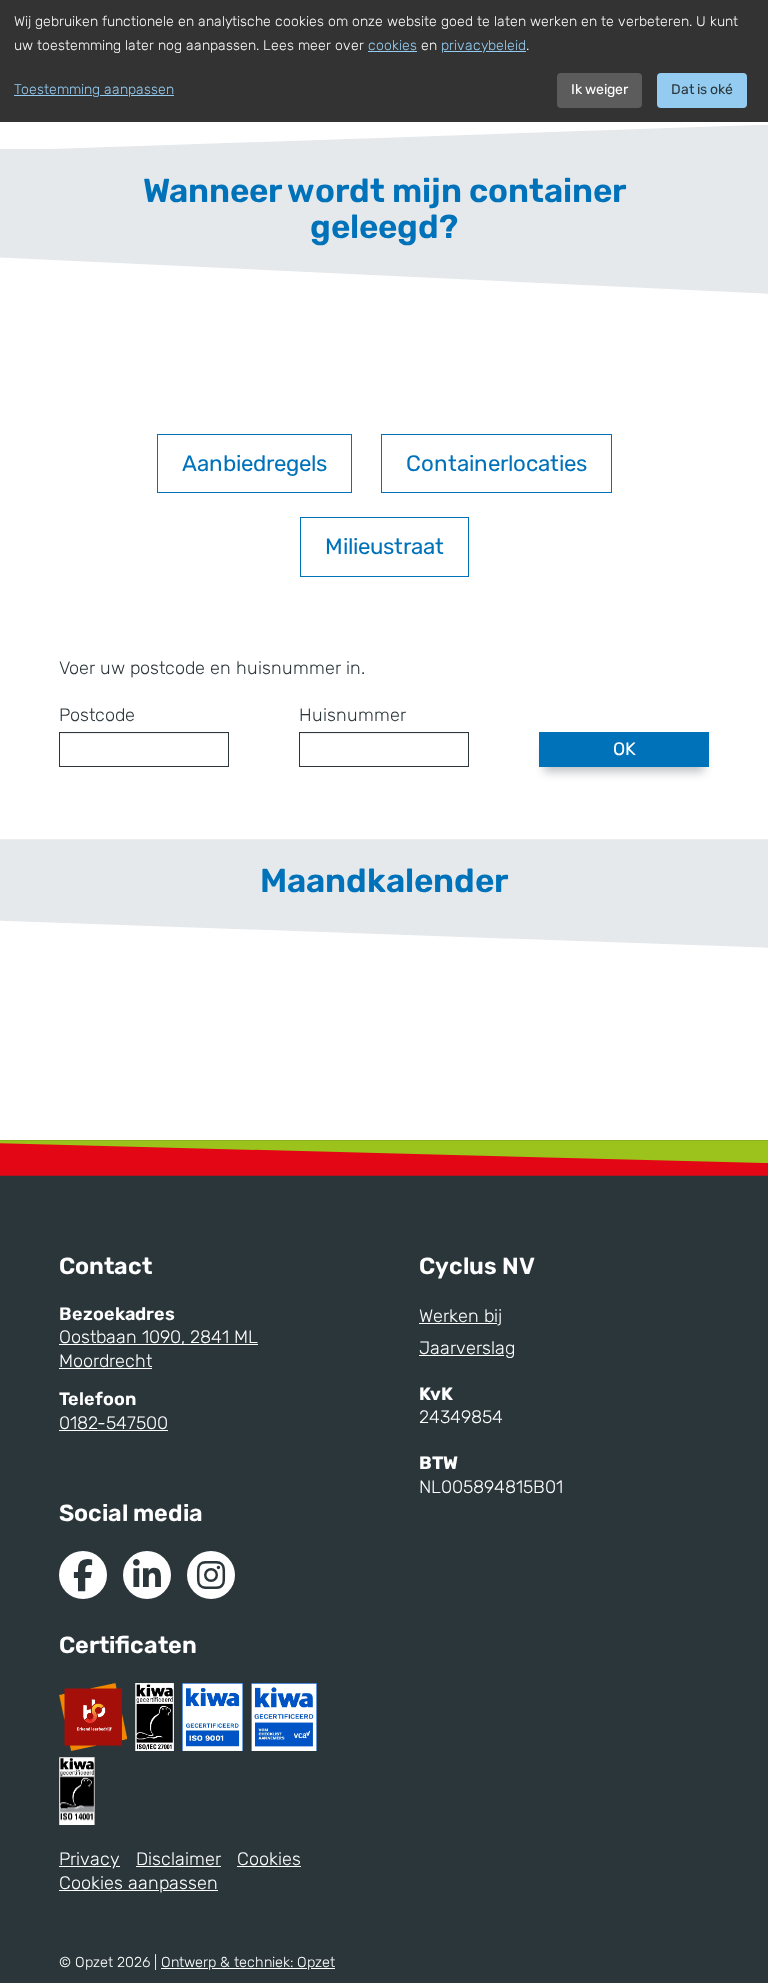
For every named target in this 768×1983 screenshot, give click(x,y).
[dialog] (384, 61)
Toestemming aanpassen (94, 89)
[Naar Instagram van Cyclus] (211, 1575)
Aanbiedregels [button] (254, 463)
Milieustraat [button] (384, 546)
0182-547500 (113, 1423)
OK (624, 749)
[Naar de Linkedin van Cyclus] (147, 1575)
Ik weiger (599, 89)
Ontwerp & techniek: (248, 1962)
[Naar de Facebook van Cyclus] (83, 1575)
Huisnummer (352, 715)
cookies (392, 45)
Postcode (97, 715)
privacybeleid (483, 45)
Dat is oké (702, 89)
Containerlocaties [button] (496, 463)
